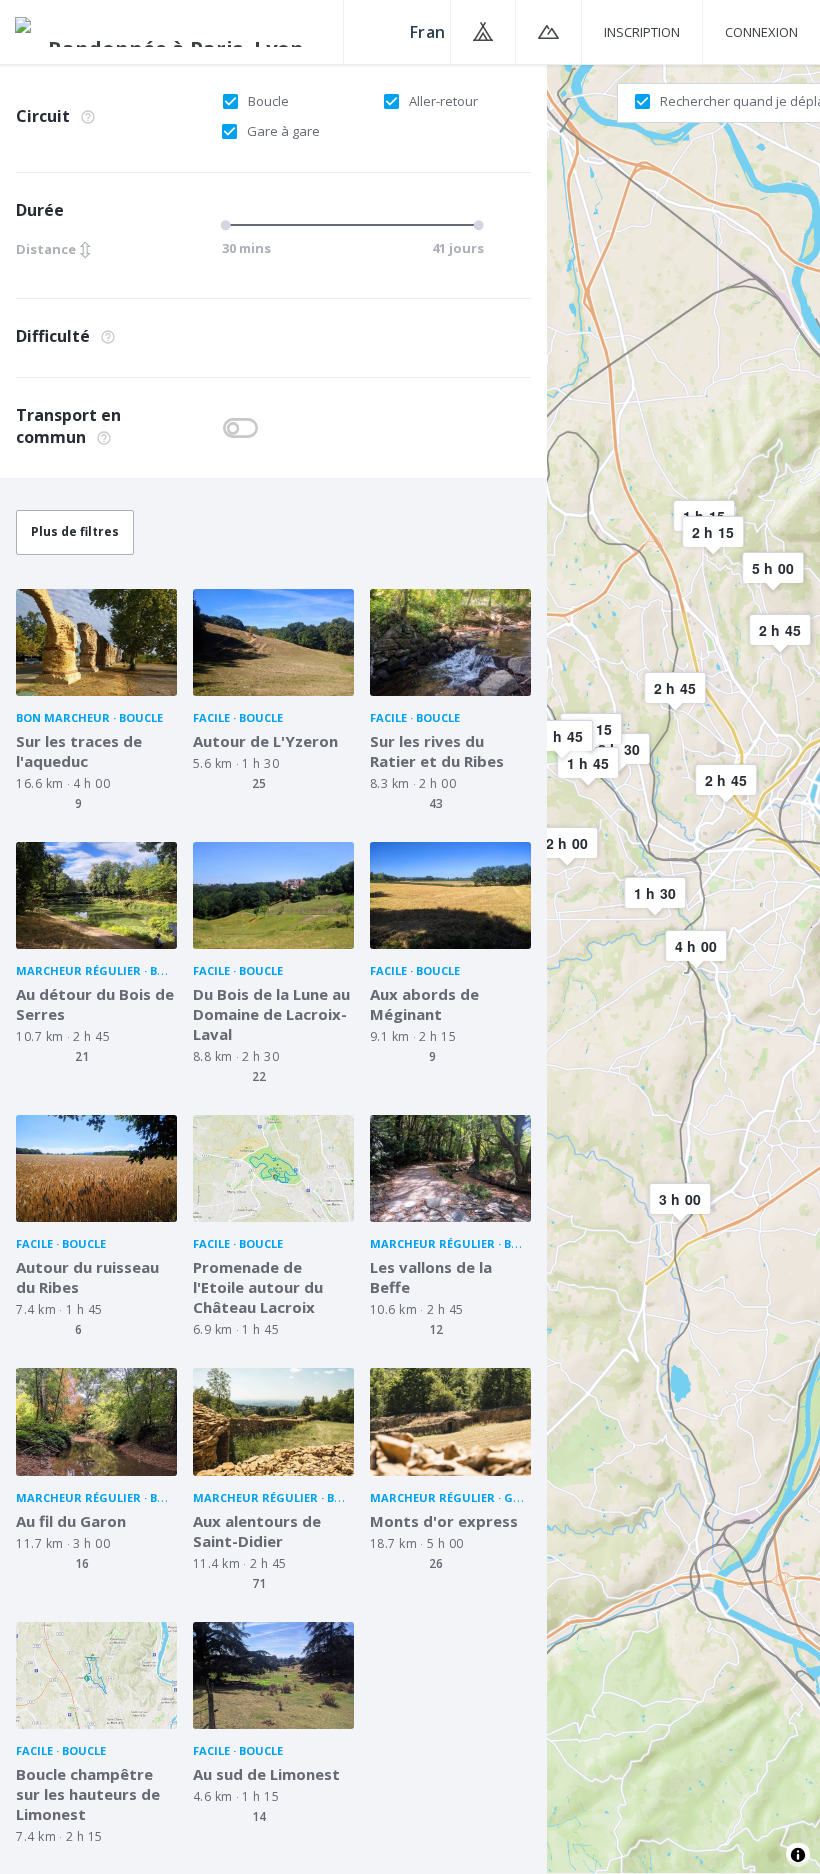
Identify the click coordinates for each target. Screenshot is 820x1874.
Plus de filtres (75, 531)
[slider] (229, 225)
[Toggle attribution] (798, 1855)
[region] (683, 968)
